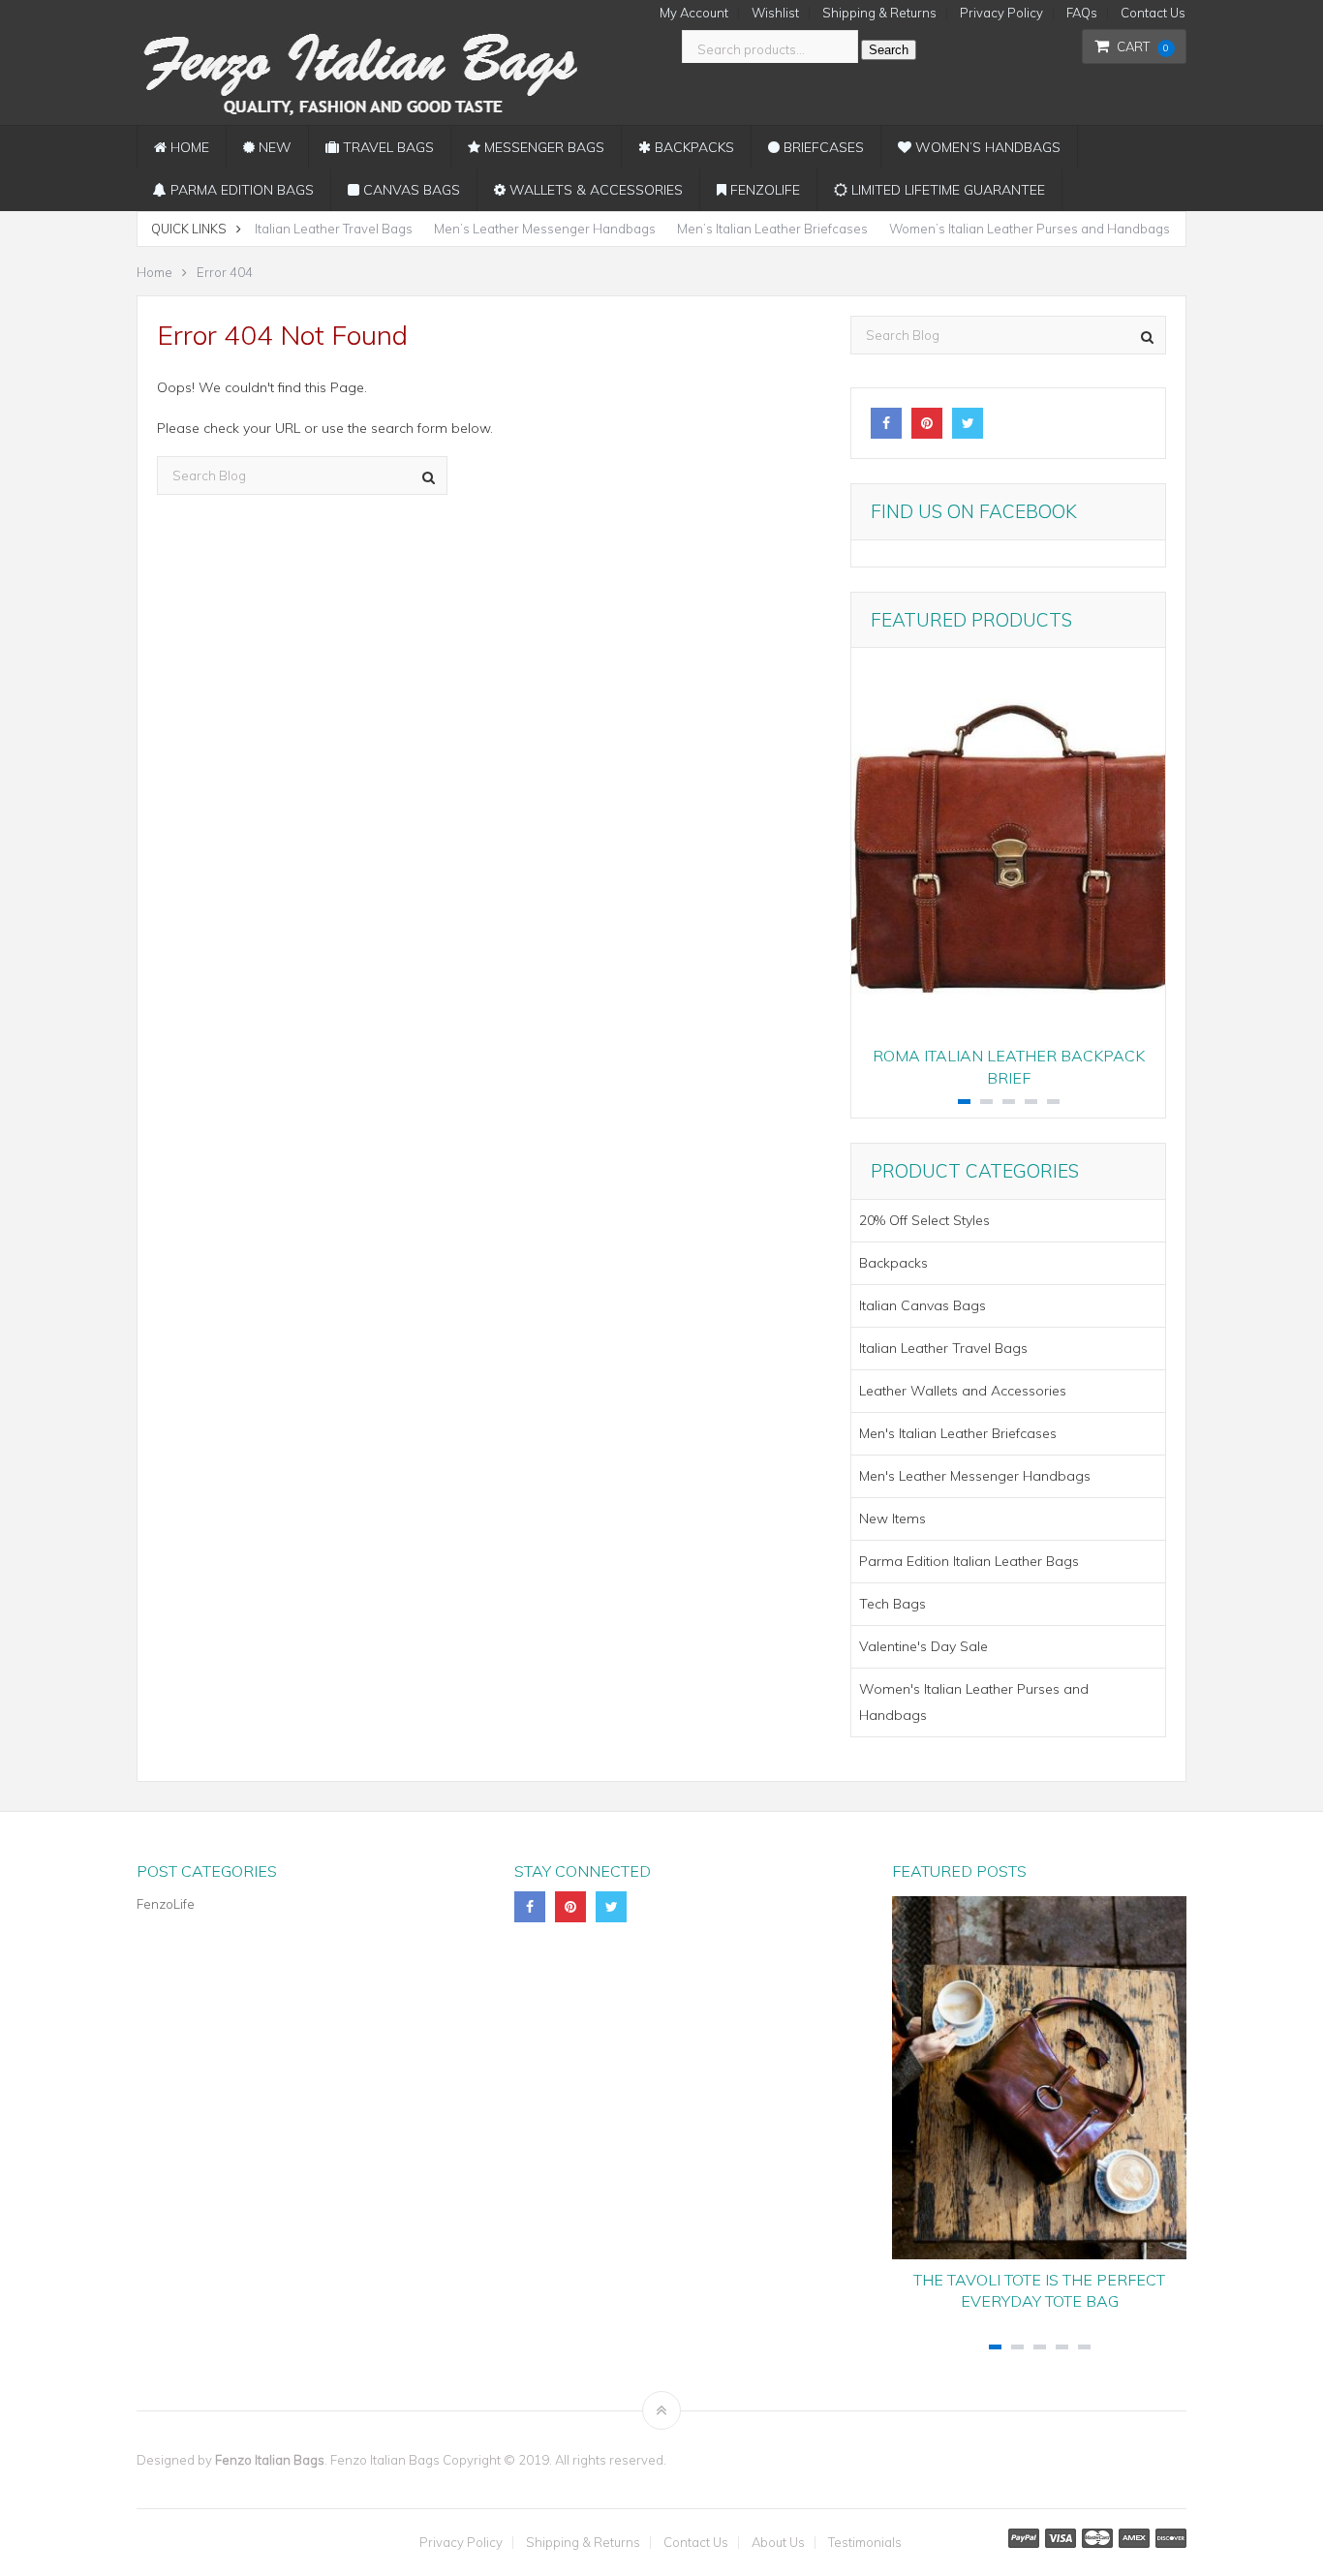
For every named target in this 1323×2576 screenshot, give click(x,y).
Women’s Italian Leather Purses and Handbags (1030, 229)
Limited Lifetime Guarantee (946, 190)
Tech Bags (892, 1604)
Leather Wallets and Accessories (963, 1391)
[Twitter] (968, 423)
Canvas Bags (410, 190)
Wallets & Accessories (594, 190)
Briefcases (822, 147)
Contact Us (1153, 13)
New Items (892, 1518)
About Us (778, 2543)
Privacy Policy (1001, 13)
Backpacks (692, 147)
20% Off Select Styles (924, 1220)
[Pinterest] (927, 423)
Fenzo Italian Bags (270, 2460)
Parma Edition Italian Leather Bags (969, 1561)
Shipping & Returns (879, 13)
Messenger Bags (542, 147)
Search (889, 50)
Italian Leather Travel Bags (334, 229)
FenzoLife (763, 190)
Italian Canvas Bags (923, 1305)
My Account (694, 13)
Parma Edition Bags (240, 190)
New (273, 147)
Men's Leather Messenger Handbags (975, 1476)
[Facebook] (886, 423)
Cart (1143, 46)
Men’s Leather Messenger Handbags (545, 229)
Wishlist (775, 13)
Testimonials (865, 2543)
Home (188, 147)
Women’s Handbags (986, 147)
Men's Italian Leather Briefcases (958, 1433)
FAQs (1082, 13)
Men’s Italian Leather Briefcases (772, 229)
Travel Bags (386, 147)
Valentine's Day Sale (923, 1646)
